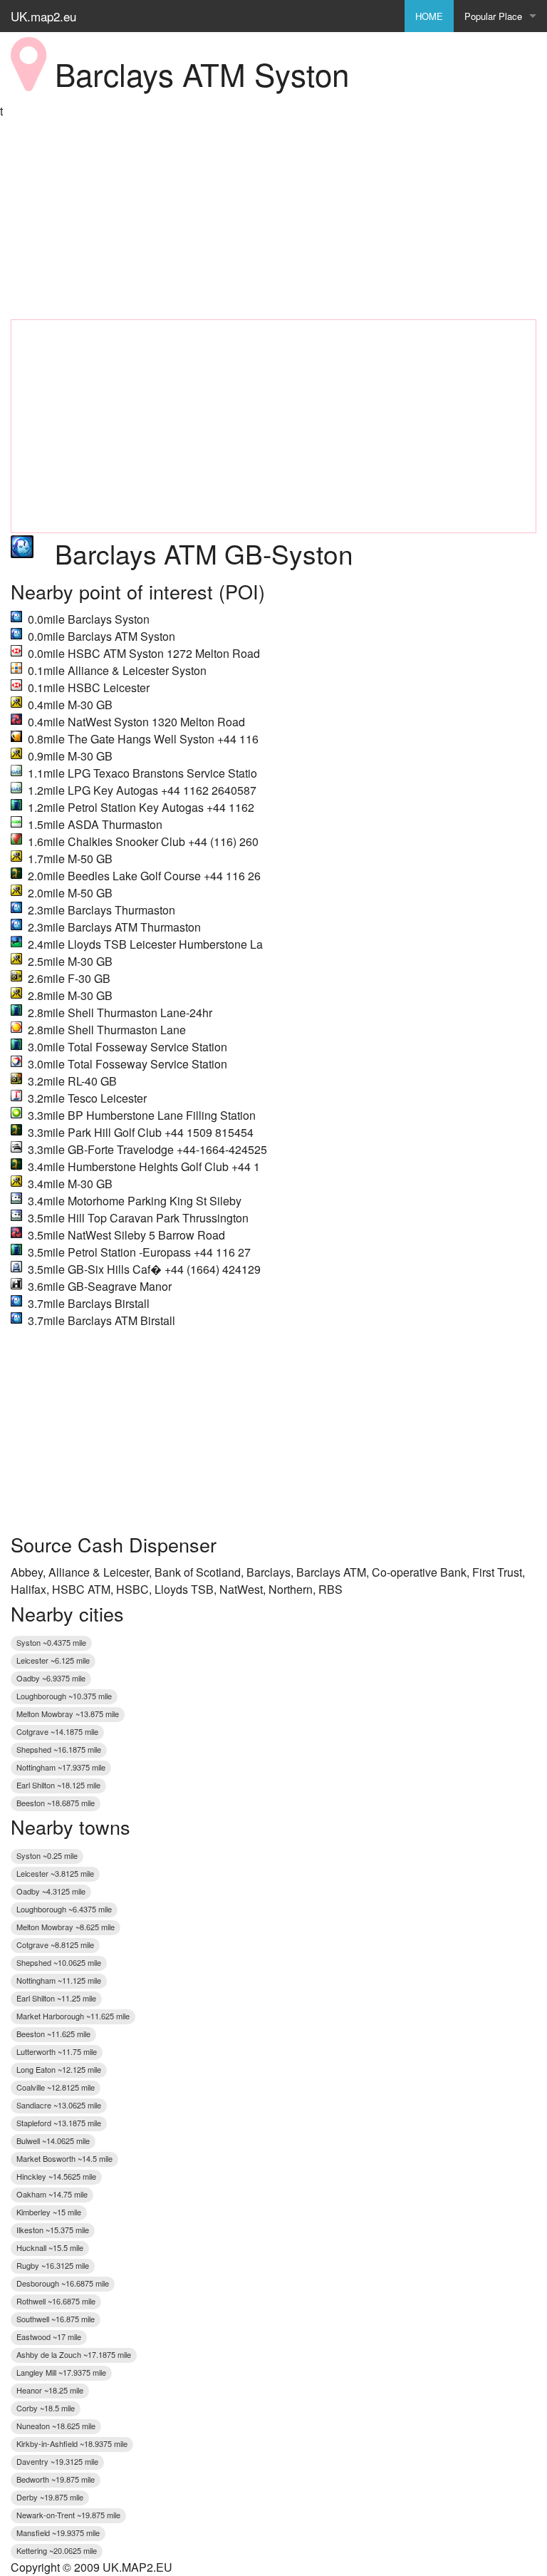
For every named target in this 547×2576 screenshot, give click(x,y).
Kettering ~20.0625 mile (57, 2550)
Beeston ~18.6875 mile (56, 1803)
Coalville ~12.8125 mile (56, 2087)
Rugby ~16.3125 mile (53, 2265)
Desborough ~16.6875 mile (63, 2283)
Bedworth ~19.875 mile (56, 2479)
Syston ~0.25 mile (47, 1855)
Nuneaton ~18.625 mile (56, 2426)
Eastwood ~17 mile (49, 2337)
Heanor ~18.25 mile (50, 2390)
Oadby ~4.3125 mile (51, 1891)
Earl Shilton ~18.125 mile (58, 1785)
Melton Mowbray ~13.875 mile (68, 1714)
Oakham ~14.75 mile (52, 2194)
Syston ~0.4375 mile (51, 1642)
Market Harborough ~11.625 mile (73, 2016)
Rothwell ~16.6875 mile (56, 2301)
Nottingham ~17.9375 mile (61, 1767)
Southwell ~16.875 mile (56, 2319)
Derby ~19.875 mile (50, 2497)
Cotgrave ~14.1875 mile (57, 1731)
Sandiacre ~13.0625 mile (59, 2105)
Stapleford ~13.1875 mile (59, 2123)
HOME (429, 16)
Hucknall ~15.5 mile (50, 2247)
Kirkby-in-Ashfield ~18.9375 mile (72, 2443)
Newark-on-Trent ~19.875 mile (68, 2515)
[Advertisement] (273, 220)
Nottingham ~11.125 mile (59, 1980)
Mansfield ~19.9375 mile (58, 2533)
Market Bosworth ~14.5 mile (64, 2158)
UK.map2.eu (43, 16)
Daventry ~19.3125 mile (57, 2461)
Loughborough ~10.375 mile (64, 1696)
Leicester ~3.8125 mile (55, 1873)
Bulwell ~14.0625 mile (53, 2140)
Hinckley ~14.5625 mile (56, 2176)
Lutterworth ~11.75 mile (57, 2051)
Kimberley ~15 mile (49, 2212)
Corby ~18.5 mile (46, 2408)
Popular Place (493, 16)
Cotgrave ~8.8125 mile (55, 1944)
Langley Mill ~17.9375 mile (61, 2372)
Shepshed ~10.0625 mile (59, 1962)
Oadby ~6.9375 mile (51, 1678)
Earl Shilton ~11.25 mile (56, 1998)
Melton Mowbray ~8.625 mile (66, 1927)
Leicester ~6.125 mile (53, 1660)
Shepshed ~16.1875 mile (59, 1749)
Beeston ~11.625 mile (53, 2034)
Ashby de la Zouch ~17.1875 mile (74, 2354)
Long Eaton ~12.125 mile (59, 2069)
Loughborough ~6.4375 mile (64, 1909)
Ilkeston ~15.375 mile (53, 2230)
